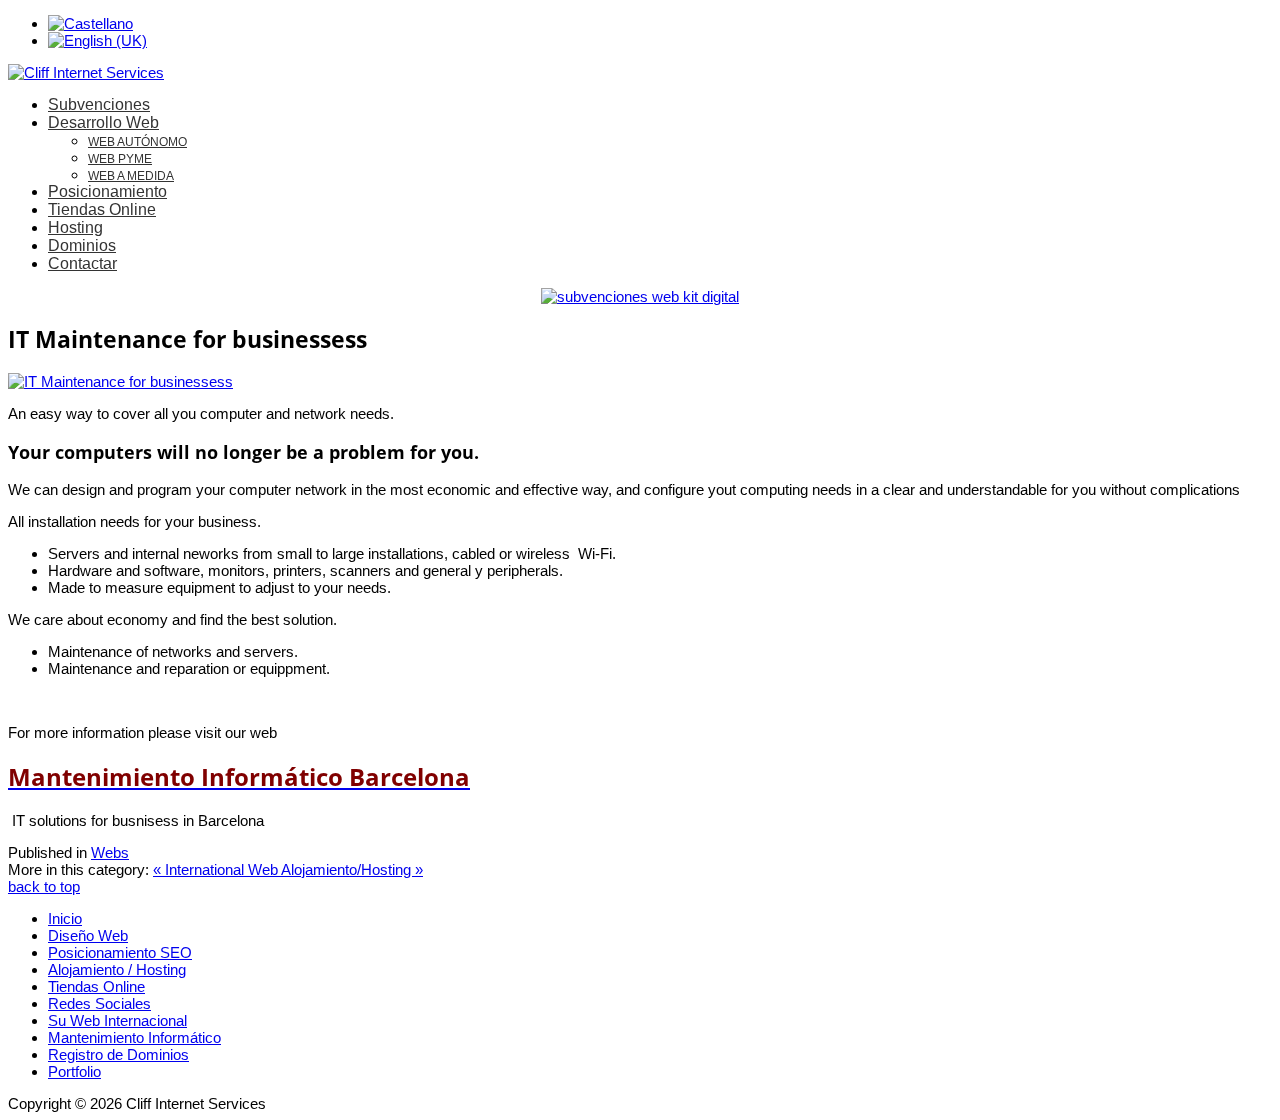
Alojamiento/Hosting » (352, 869)
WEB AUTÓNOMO (137, 142)
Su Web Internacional (117, 1020)
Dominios (82, 245)
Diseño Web (88, 935)
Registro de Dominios (118, 1054)
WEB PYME (120, 159)
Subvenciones (99, 104)
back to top (44, 886)
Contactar (82, 263)
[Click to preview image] (120, 381)
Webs (110, 852)
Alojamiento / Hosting (117, 969)
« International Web (217, 869)
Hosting (75, 227)
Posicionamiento (107, 191)
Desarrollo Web (103, 122)
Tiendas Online (102, 209)
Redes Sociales (99, 1003)
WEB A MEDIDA (131, 176)
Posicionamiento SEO (120, 952)
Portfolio (74, 1071)
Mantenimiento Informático (134, 1037)
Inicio (65, 918)
